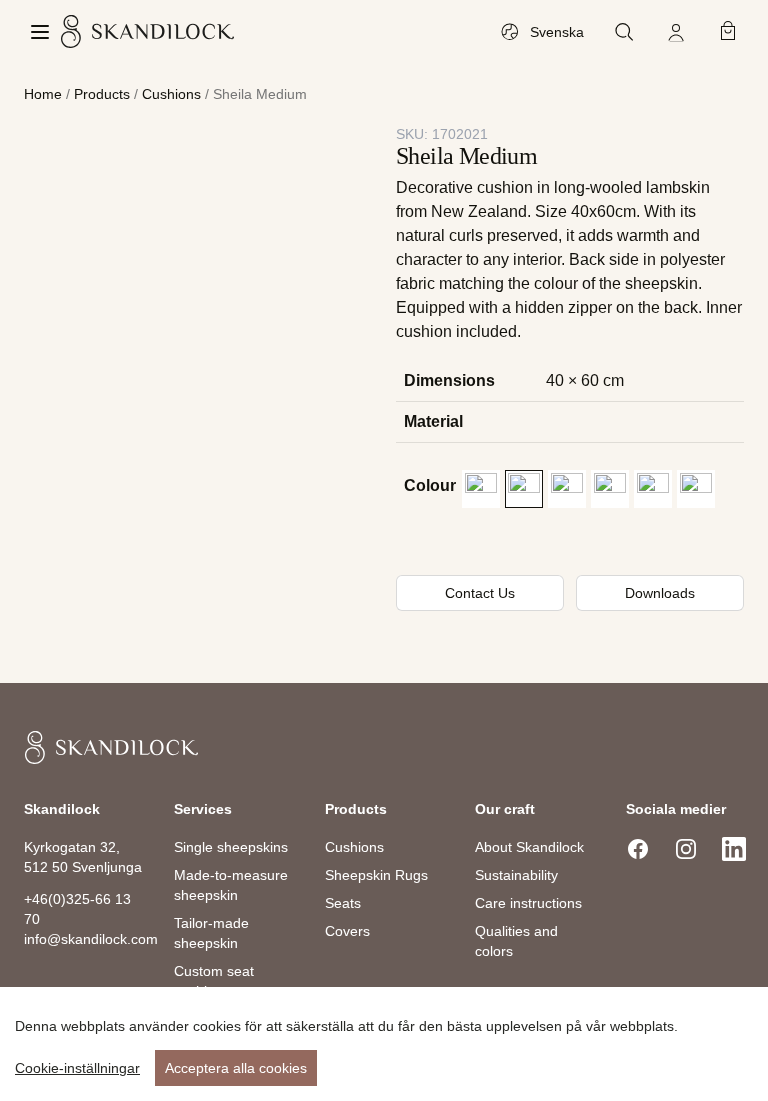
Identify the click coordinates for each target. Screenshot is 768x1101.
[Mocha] (610, 489)
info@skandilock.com (91, 939)
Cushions (171, 94)
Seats (343, 903)
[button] (481, 489)
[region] (384, 1044)
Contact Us (480, 593)
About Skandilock (529, 847)
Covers (347, 931)
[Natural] (653, 489)
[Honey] (567, 489)
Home (43, 94)
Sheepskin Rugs (376, 875)
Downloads (660, 593)
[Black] (481, 489)
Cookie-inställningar (77, 1068)
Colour (430, 485)
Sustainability (516, 875)
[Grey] (524, 489)
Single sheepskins (231, 847)
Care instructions (528, 903)
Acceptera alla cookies (236, 1068)
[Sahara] (696, 489)
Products (102, 94)
